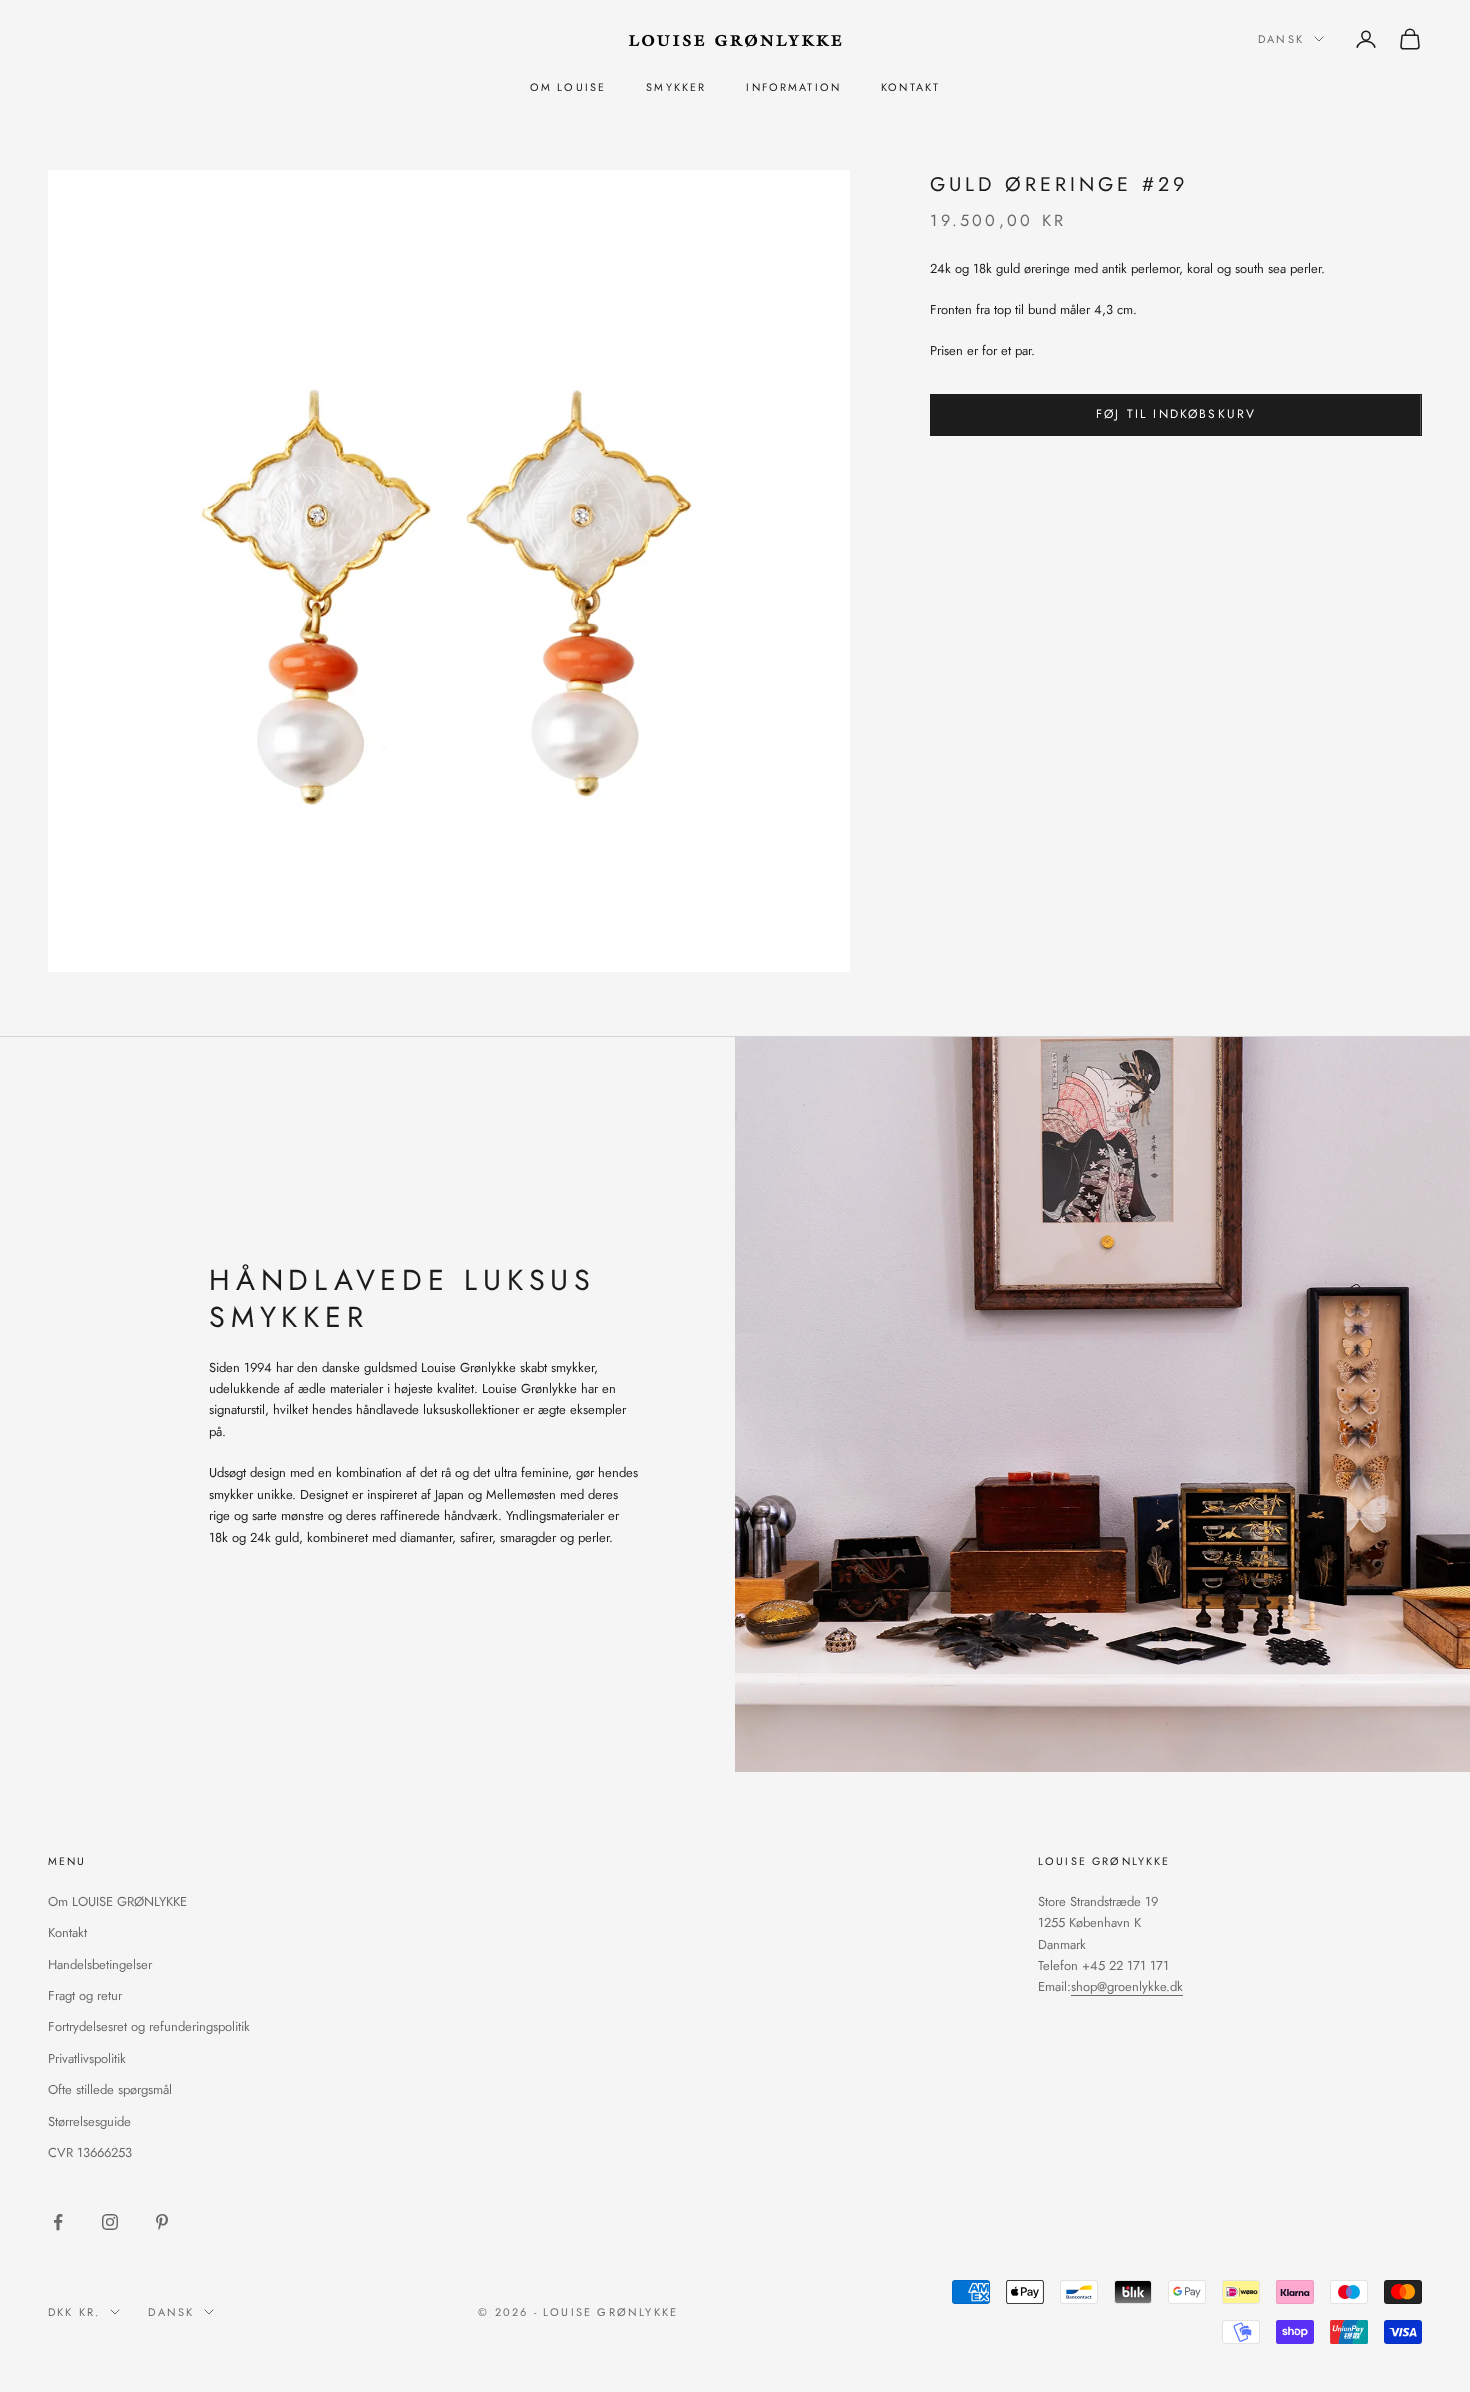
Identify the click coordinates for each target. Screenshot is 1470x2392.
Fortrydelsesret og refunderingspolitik (149, 2026)
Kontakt (910, 87)
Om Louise (568, 87)
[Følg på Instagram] (110, 2222)
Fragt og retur (85, 1995)
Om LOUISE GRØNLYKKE (117, 1901)
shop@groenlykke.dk (1127, 1986)
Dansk (1281, 39)
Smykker (676, 87)
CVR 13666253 (90, 2152)
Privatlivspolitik (87, 2058)
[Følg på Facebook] (58, 2222)
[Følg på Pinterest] (162, 2222)
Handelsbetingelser (100, 1964)
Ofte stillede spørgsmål (110, 2089)
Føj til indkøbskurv (1176, 414)
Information (793, 87)
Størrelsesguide (89, 2121)
